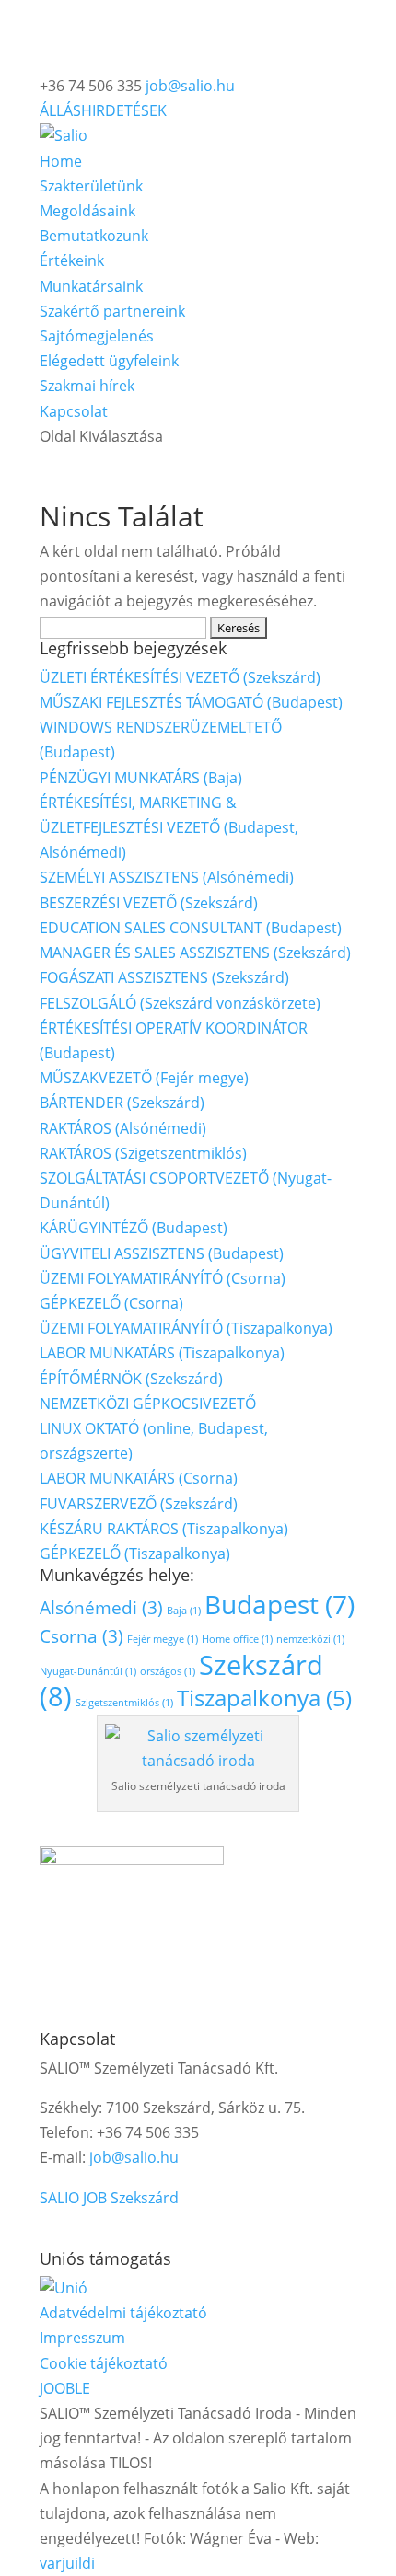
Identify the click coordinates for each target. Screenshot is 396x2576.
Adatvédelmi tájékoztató (123, 2313)
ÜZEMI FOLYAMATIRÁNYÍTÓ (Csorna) (163, 1278)
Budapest (280, 1604)
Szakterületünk (91, 186)
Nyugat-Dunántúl (88, 1671)
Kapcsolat (74, 411)
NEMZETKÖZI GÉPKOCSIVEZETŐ (148, 1404)
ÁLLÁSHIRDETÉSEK (103, 110)
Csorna (82, 1636)
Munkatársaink (91, 286)
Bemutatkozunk (94, 236)
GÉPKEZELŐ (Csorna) (111, 1303)
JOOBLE (65, 2388)
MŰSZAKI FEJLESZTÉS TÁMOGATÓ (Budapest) (191, 702)
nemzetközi (310, 1639)
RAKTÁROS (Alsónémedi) (123, 1128)
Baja (184, 1611)
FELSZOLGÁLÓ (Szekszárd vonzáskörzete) (180, 1003)
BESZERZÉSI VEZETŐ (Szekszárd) (149, 903)
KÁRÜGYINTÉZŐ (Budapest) (134, 1228)
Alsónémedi (101, 1607)
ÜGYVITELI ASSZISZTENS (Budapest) (162, 1253)
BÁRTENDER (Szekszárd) (122, 1103)
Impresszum (82, 2338)
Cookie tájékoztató (104, 2363)
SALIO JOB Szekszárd (109, 2198)
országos (168, 1671)
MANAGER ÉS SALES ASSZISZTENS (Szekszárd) (195, 953)
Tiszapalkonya (264, 1698)
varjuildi (67, 2563)
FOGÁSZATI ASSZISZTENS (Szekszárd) (164, 977)
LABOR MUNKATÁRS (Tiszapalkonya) (162, 1353)
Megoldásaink (87, 211)
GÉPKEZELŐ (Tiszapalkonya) (135, 1554)
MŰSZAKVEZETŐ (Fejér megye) (144, 1078)
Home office (237, 1639)
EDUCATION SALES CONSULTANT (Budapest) (191, 928)
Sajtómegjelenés (97, 336)
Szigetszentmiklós (124, 1703)
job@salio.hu (134, 2157)
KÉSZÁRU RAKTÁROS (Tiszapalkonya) (164, 1529)
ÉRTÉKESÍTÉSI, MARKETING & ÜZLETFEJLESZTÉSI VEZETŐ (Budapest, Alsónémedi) (169, 827)
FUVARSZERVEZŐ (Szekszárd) (139, 1504)
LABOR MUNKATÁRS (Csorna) (139, 1478)
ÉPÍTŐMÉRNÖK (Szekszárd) (131, 1379)
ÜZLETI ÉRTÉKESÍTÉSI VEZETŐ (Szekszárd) (180, 677)
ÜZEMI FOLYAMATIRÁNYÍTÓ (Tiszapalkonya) (186, 1328)
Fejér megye (163, 1639)
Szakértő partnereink (112, 311)
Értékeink (72, 260)
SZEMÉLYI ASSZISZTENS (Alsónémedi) (167, 877)
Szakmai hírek (87, 386)
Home (61, 161)
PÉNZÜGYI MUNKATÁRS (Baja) (141, 778)
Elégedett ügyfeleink (109, 361)
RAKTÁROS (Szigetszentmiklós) (143, 1153)
